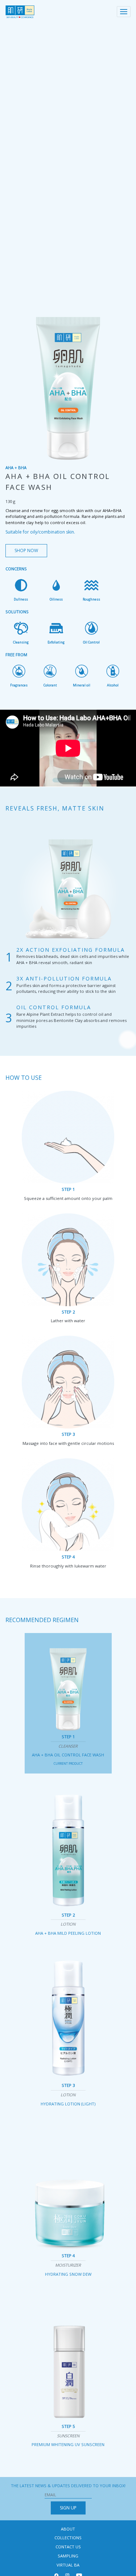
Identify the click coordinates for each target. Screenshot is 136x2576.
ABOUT (68, 2529)
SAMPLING (68, 2556)
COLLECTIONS (68, 2538)
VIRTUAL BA (68, 2565)
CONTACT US (68, 2547)
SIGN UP (68, 2508)
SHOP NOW (26, 550)
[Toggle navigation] (124, 12)
